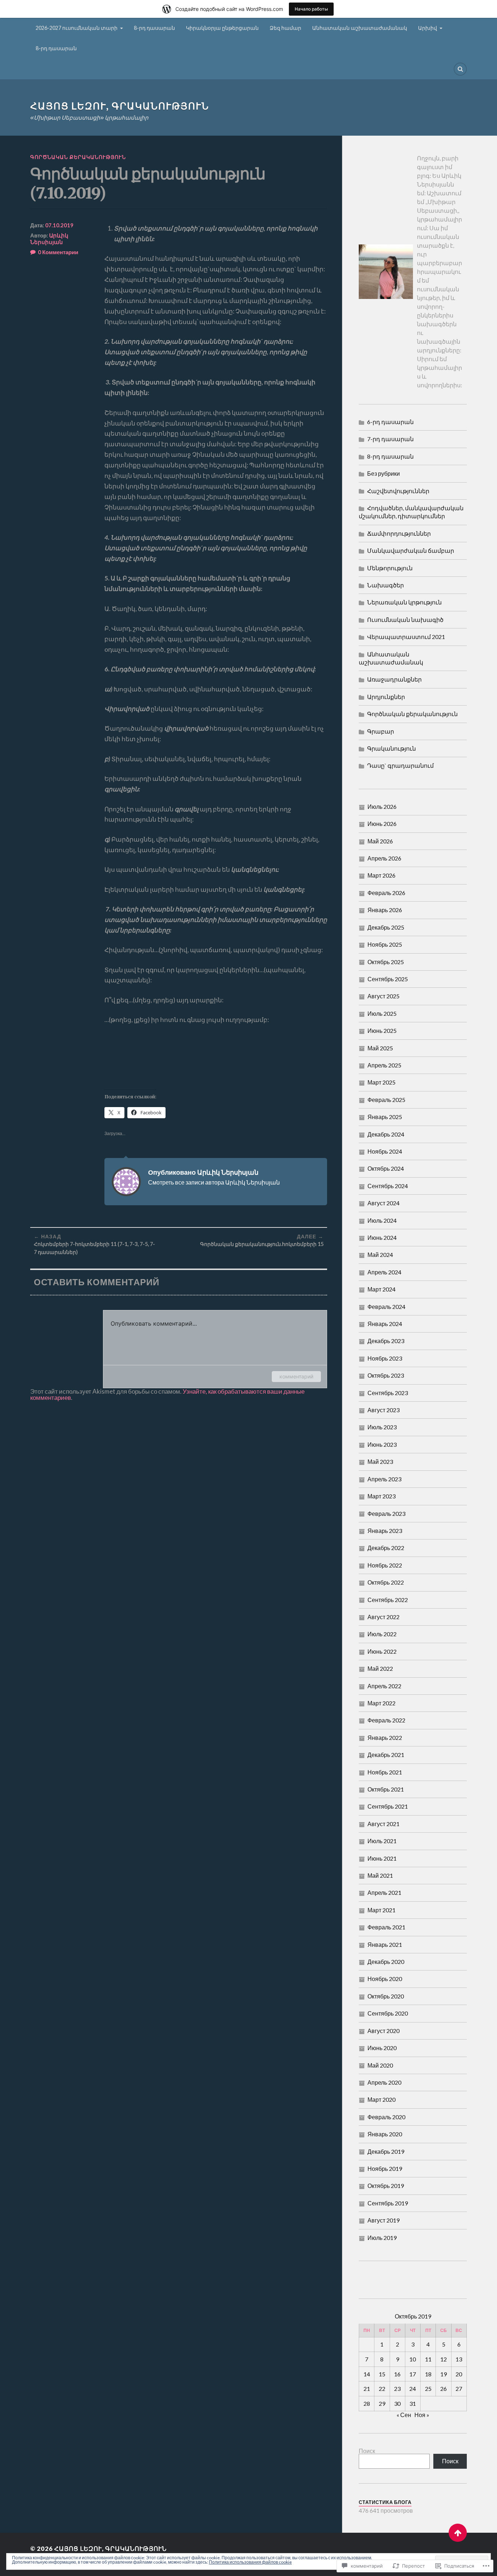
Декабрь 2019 (386, 2151)
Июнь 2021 (382, 1858)
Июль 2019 (382, 2238)
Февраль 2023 (386, 1513)
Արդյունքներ (386, 697)
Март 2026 (381, 875)
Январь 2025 (385, 1117)
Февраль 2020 (386, 2117)
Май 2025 (380, 1048)
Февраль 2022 (386, 1720)
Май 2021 (380, 1875)
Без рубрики (383, 473)
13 (459, 2359)
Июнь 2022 (382, 1651)
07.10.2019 (59, 225)
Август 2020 (383, 2031)
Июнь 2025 (382, 1031)
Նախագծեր (385, 585)
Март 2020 (381, 2099)
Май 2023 (380, 1461)
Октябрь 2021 (386, 1789)
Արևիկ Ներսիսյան (49, 239)
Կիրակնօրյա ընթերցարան (222, 28)
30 (397, 2403)
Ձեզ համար (285, 28)
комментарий (296, 1376)
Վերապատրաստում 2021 (406, 637)
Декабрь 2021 (386, 1755)
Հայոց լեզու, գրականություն (120, 106)
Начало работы (311, 9)
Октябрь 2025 (386, 962)
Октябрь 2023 (386, 1375)
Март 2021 (381, 1910)
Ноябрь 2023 (385, 1358)
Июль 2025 (382, 1013)
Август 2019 (383, 2220)
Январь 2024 (385, 1324)
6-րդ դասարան (390, 422)
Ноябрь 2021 (385, 1772)
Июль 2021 (382, 1841)
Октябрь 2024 (386, 1168)
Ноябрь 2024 (385, 1151)
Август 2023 (383, 1410)
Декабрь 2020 (386, 1962)
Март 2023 (381, 1496)
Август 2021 (383, 1824)
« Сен (404, 2415)
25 (428, 2389)
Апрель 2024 (384, 1272)
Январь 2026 (385, 910)
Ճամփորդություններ (399, 533)
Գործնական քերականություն (78, 157)
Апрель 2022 (384, 1686)
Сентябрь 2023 (388, 1393)
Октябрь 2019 (386, 2186)
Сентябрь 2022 (388, 1600)
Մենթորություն (390, 568)
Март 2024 (381, 1289)
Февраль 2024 (386, 1307)
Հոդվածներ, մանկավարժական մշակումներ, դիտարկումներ (411, 512)
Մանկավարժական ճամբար (411, 550)
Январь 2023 (385, 1531)
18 (428, 2374)
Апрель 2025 (384, 1065)
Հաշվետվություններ (398, 491)
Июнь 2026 (382, 824)
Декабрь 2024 (386, 1134)
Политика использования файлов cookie (250, 2562)
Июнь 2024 (382, 1237)
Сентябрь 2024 (388, 1186)
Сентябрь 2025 (388, 979)
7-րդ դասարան (390, 439)
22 (382, 2389)
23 (397, 2389)
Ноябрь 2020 (385, 1979)
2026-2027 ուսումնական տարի (77, 28)
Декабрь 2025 (386, 927)
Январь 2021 (385, 1944)
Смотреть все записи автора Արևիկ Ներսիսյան (214, 1182)
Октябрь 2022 (386, 1582)
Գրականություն (391, 748)
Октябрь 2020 (386, 1996)
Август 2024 (383, 1203)
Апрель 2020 (384, 2082)
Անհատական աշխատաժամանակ (360, 28)
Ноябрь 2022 (385, 1565)
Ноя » (422, 2415)
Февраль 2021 (386, 1927)
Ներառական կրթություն (404, 602)
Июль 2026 (382, 806)
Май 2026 (380, 841)
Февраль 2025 (386, 1100)
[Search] (460, 69)
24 (413, 2389)
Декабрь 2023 (386, 1341)
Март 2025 (381, 1082)
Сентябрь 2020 (388, 2013)
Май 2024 (380, 1255)
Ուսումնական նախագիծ (405, 620)
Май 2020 (380, 2065)
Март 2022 (381, 1703)
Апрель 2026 (384, 858)
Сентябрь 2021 (388, 1806)
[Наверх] (458, 2533)
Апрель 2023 (384, 1479)
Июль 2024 (382, 1220)
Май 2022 (380, 1668)
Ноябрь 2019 (385, 2168)
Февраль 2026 (386, 893)
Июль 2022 (382, 1634)
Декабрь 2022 (386, 1548)
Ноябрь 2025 (385, 944)
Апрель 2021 (384, 1892)
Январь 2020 (385, 2134)
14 (367, 2374)
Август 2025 (383, 996)
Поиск (367, 2451)
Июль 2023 (382, 1427)
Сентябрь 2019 (388, 2203)
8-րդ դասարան (154, 28)
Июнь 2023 (382, 1444)
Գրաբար (381, 731)
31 (413, 2403)
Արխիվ (428, 28)
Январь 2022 (385, 1738)
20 (459, 2374)
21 (367, 2389)
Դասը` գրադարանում (400, 765)
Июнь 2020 (382, 2048)
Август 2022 (383, 1617)
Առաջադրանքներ (394, 679)
